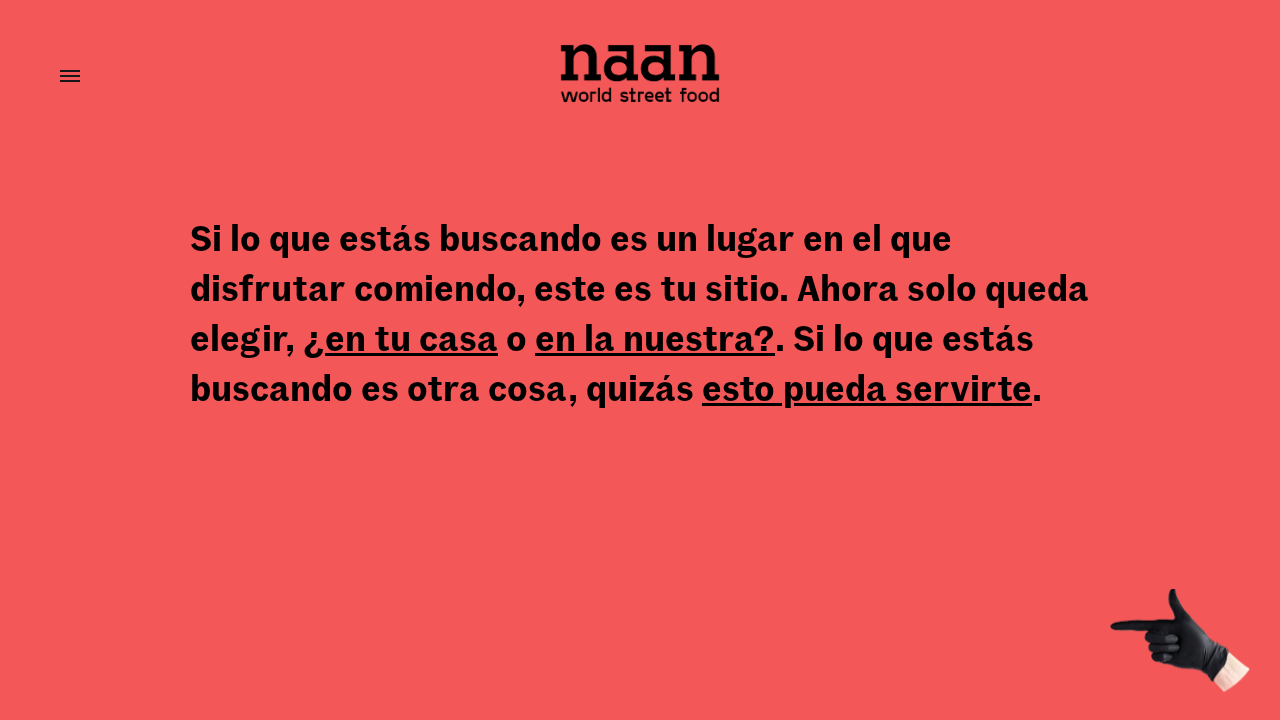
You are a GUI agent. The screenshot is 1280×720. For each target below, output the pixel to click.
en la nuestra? (655, 336)
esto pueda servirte (867, 386)
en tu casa (411, 336)
